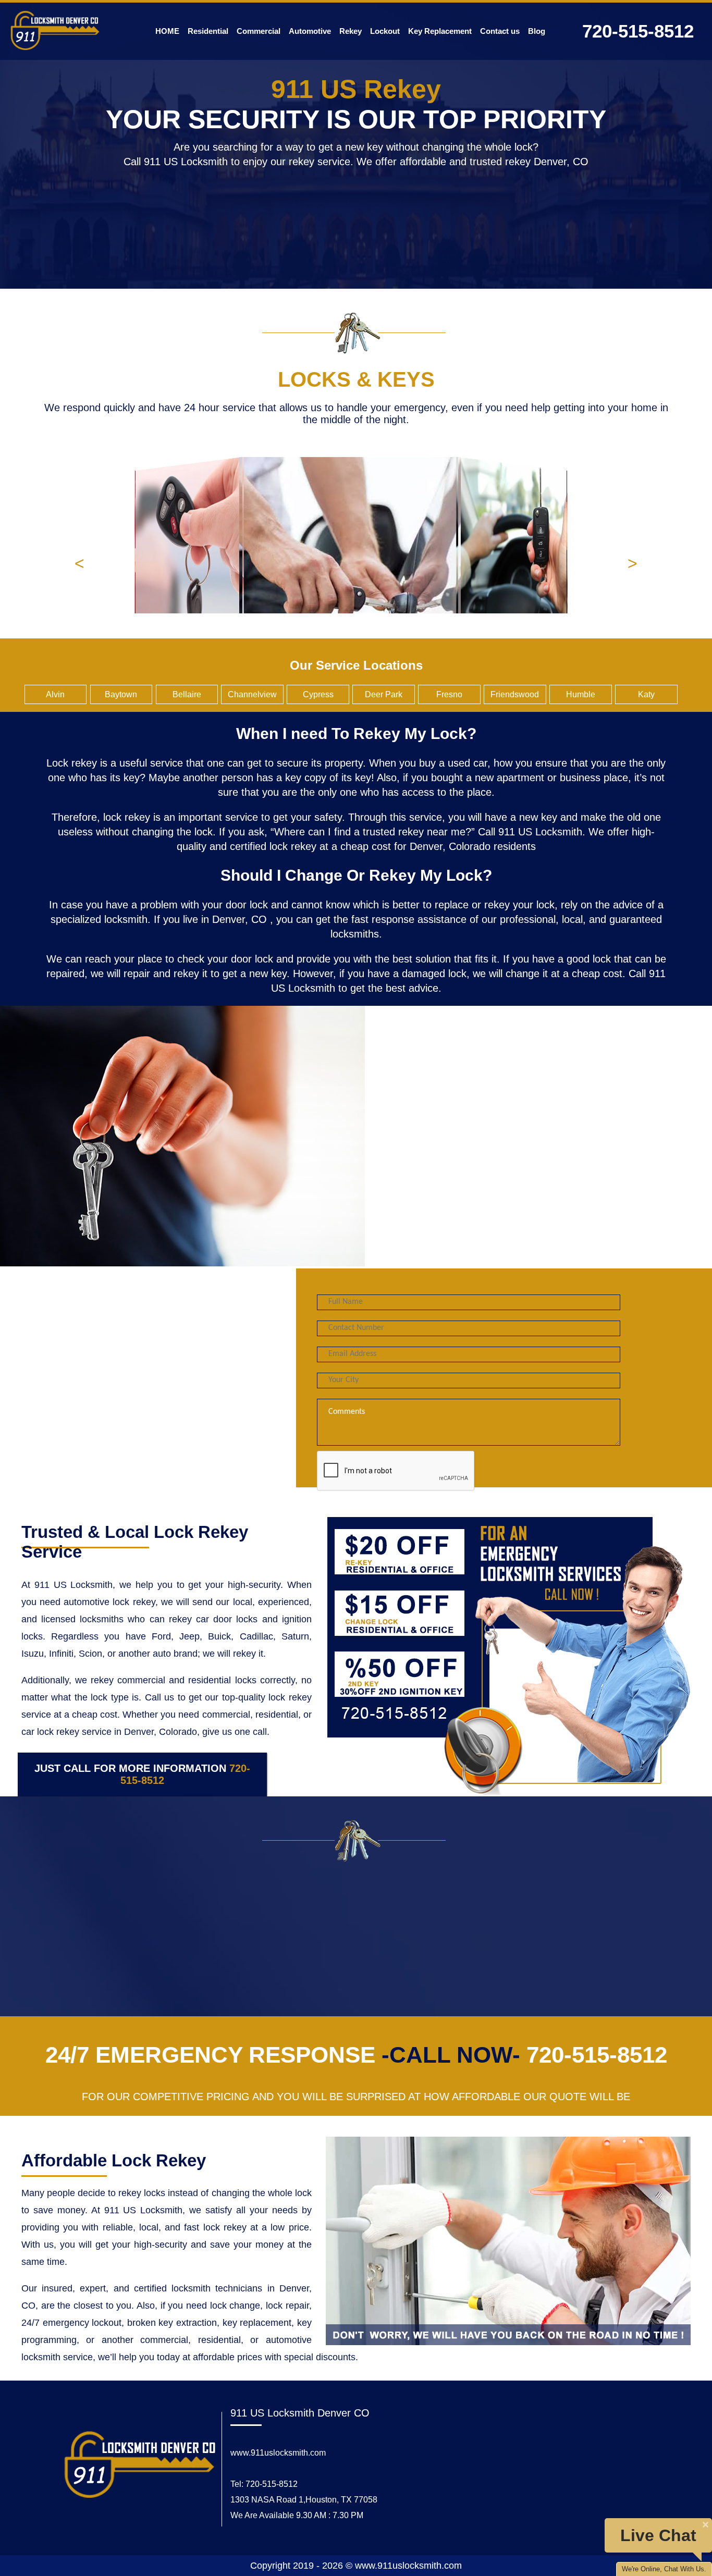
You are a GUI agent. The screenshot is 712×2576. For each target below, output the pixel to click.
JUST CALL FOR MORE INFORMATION (142, 1774)
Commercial (259, 31)
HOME (167, 31)
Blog (537, 31)
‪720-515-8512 (638, 31)
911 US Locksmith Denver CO (300, 2413)
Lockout (385, 31)
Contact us (500, 31)
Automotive (310, 31)
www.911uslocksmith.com (278, 2453)
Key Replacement (440, 31)
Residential (208, 31)
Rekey (351, 31)
